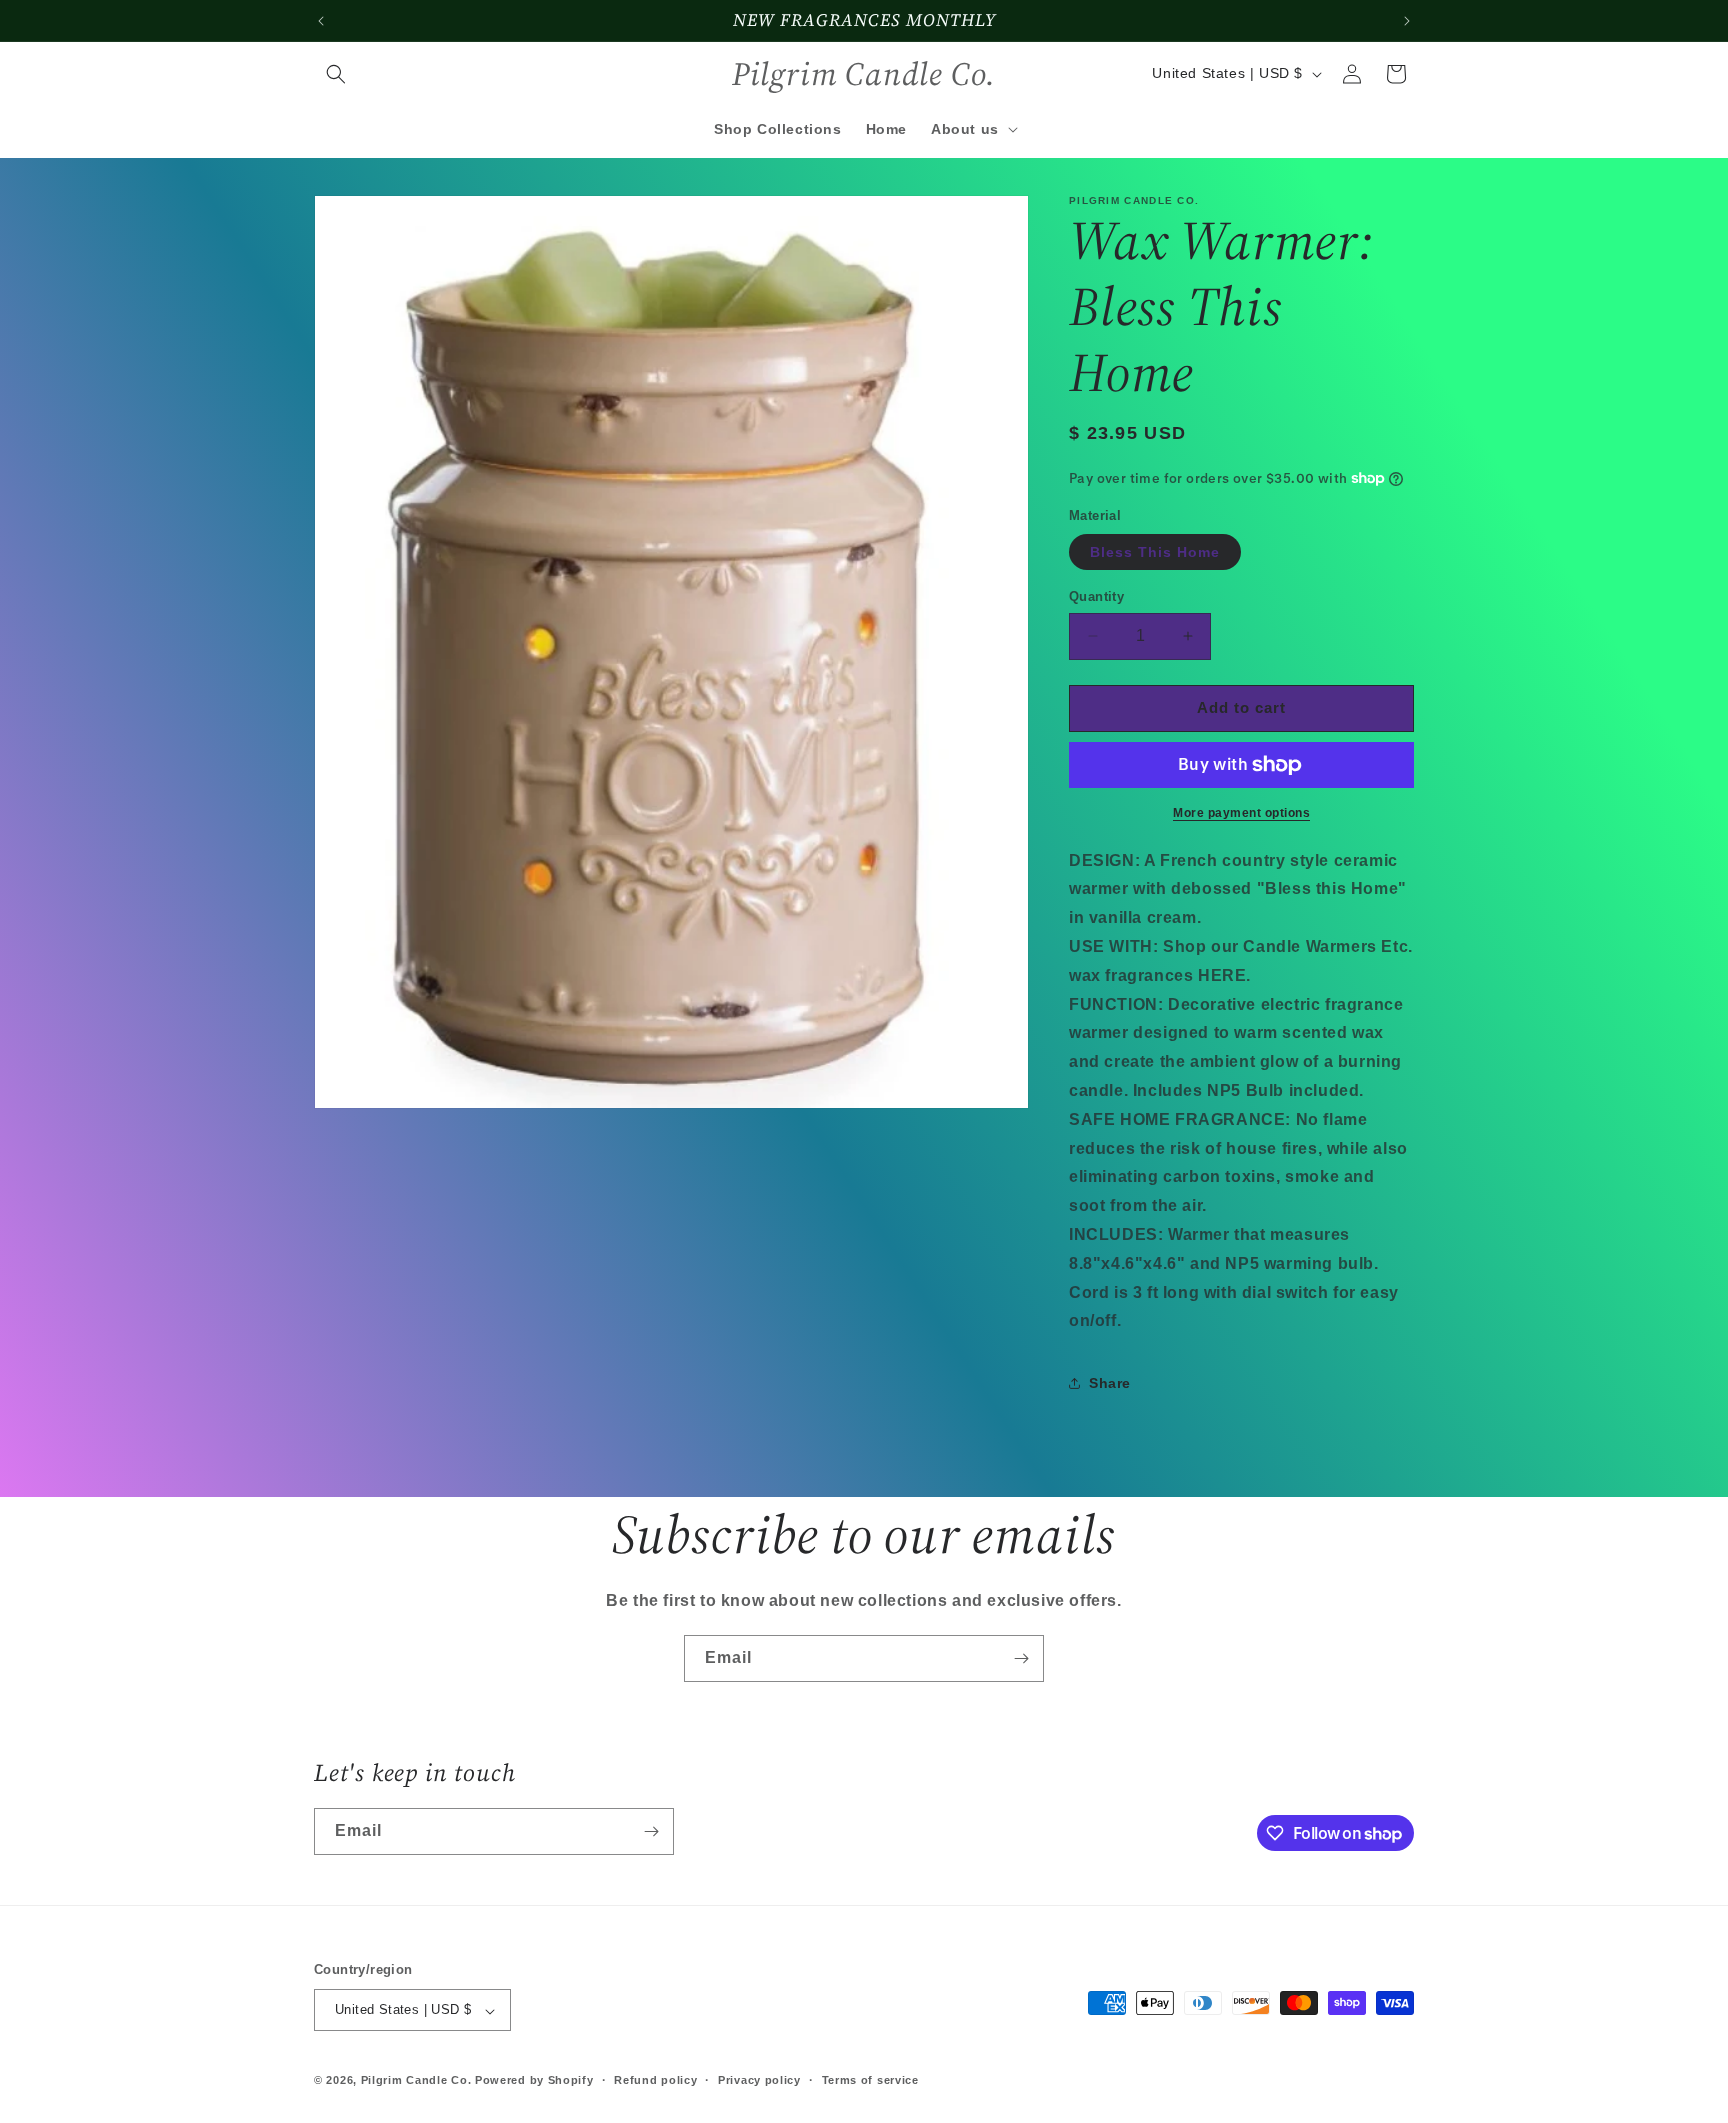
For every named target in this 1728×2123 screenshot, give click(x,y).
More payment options (1241, 813)
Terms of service (870, 2080)
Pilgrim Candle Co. (416, 2081)
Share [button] (1110, 1383)
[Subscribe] (1021, 1658)
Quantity (1096, 596)
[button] (336, 74)
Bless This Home (1155, 552)
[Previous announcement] (321, 21)
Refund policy (655, 2080)
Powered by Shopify (534, 2081)
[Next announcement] (1407, 21)
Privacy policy (759, 2080)
